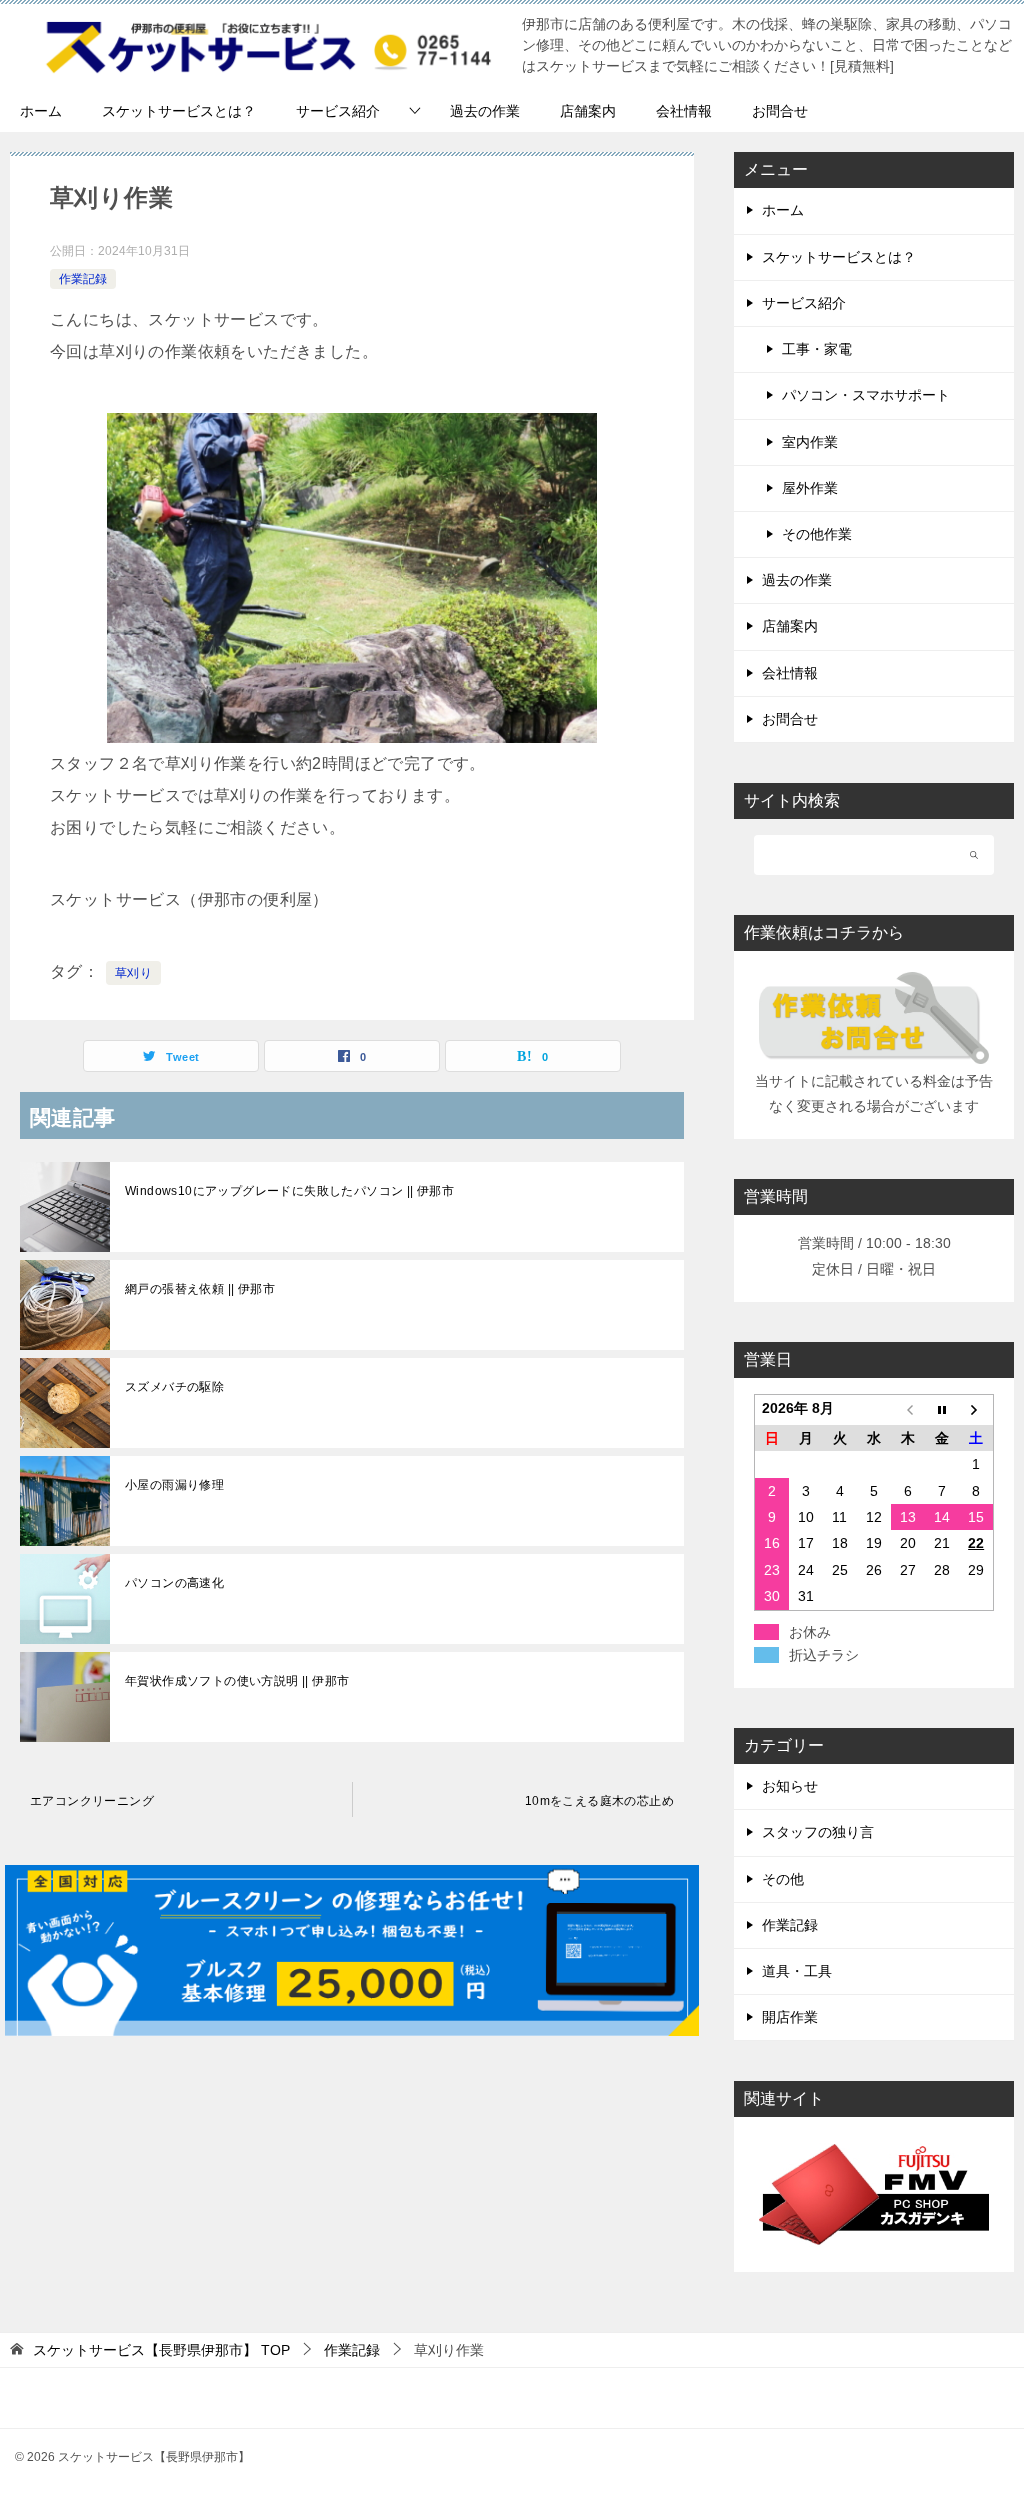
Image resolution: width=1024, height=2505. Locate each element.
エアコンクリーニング (92, 1801)
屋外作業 (810, 488)
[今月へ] (942, 1409)
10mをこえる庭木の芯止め (599, 1801)
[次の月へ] (976, 1409)
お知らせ (790, 1786)
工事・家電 (817, 349)
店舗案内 (588, 111)
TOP (161, 2350)
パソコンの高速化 (174, 1583)
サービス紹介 (338, 111)
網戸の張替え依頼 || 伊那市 (200, 1289)
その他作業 (817, 534)
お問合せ (780, 111)
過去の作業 (485, 111)
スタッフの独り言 (818, 1832)
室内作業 (810, 442)
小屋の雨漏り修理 (174, 1485)
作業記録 (83, 279)
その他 (783, 1879)
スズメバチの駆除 (174, 1387)
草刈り (133, 973)
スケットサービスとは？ (179, 111)
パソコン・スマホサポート (866, 395)
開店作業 (790, 2017)
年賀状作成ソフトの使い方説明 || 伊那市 (237, 1681)
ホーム (41, 111)
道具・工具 (797, 1971)
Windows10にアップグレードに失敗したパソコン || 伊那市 (289, 1191)
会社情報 (684, 111)
